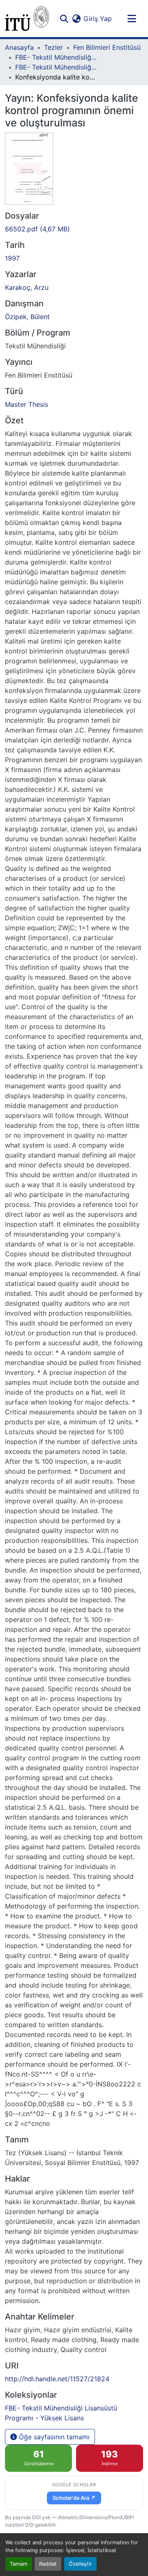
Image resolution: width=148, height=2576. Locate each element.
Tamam (19, 2564)
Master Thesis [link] (27, 404)
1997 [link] (12, 258)
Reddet (48, 2564)
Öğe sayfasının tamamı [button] (53, 2437)
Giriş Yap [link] (98, 19)
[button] (27, 19)
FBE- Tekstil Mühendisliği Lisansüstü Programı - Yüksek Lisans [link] (56, 67)
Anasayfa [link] (19, 47)
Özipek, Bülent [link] (27, 317)
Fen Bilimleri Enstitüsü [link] (107, 47)
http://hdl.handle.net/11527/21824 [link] (57, 2379)
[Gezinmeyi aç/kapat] (132, 19)
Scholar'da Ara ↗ (74, 2498)
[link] (74, 229)
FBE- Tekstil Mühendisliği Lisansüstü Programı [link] (56, 57)
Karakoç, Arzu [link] (27, 287)
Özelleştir (80, 2564)
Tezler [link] (53, 47)
